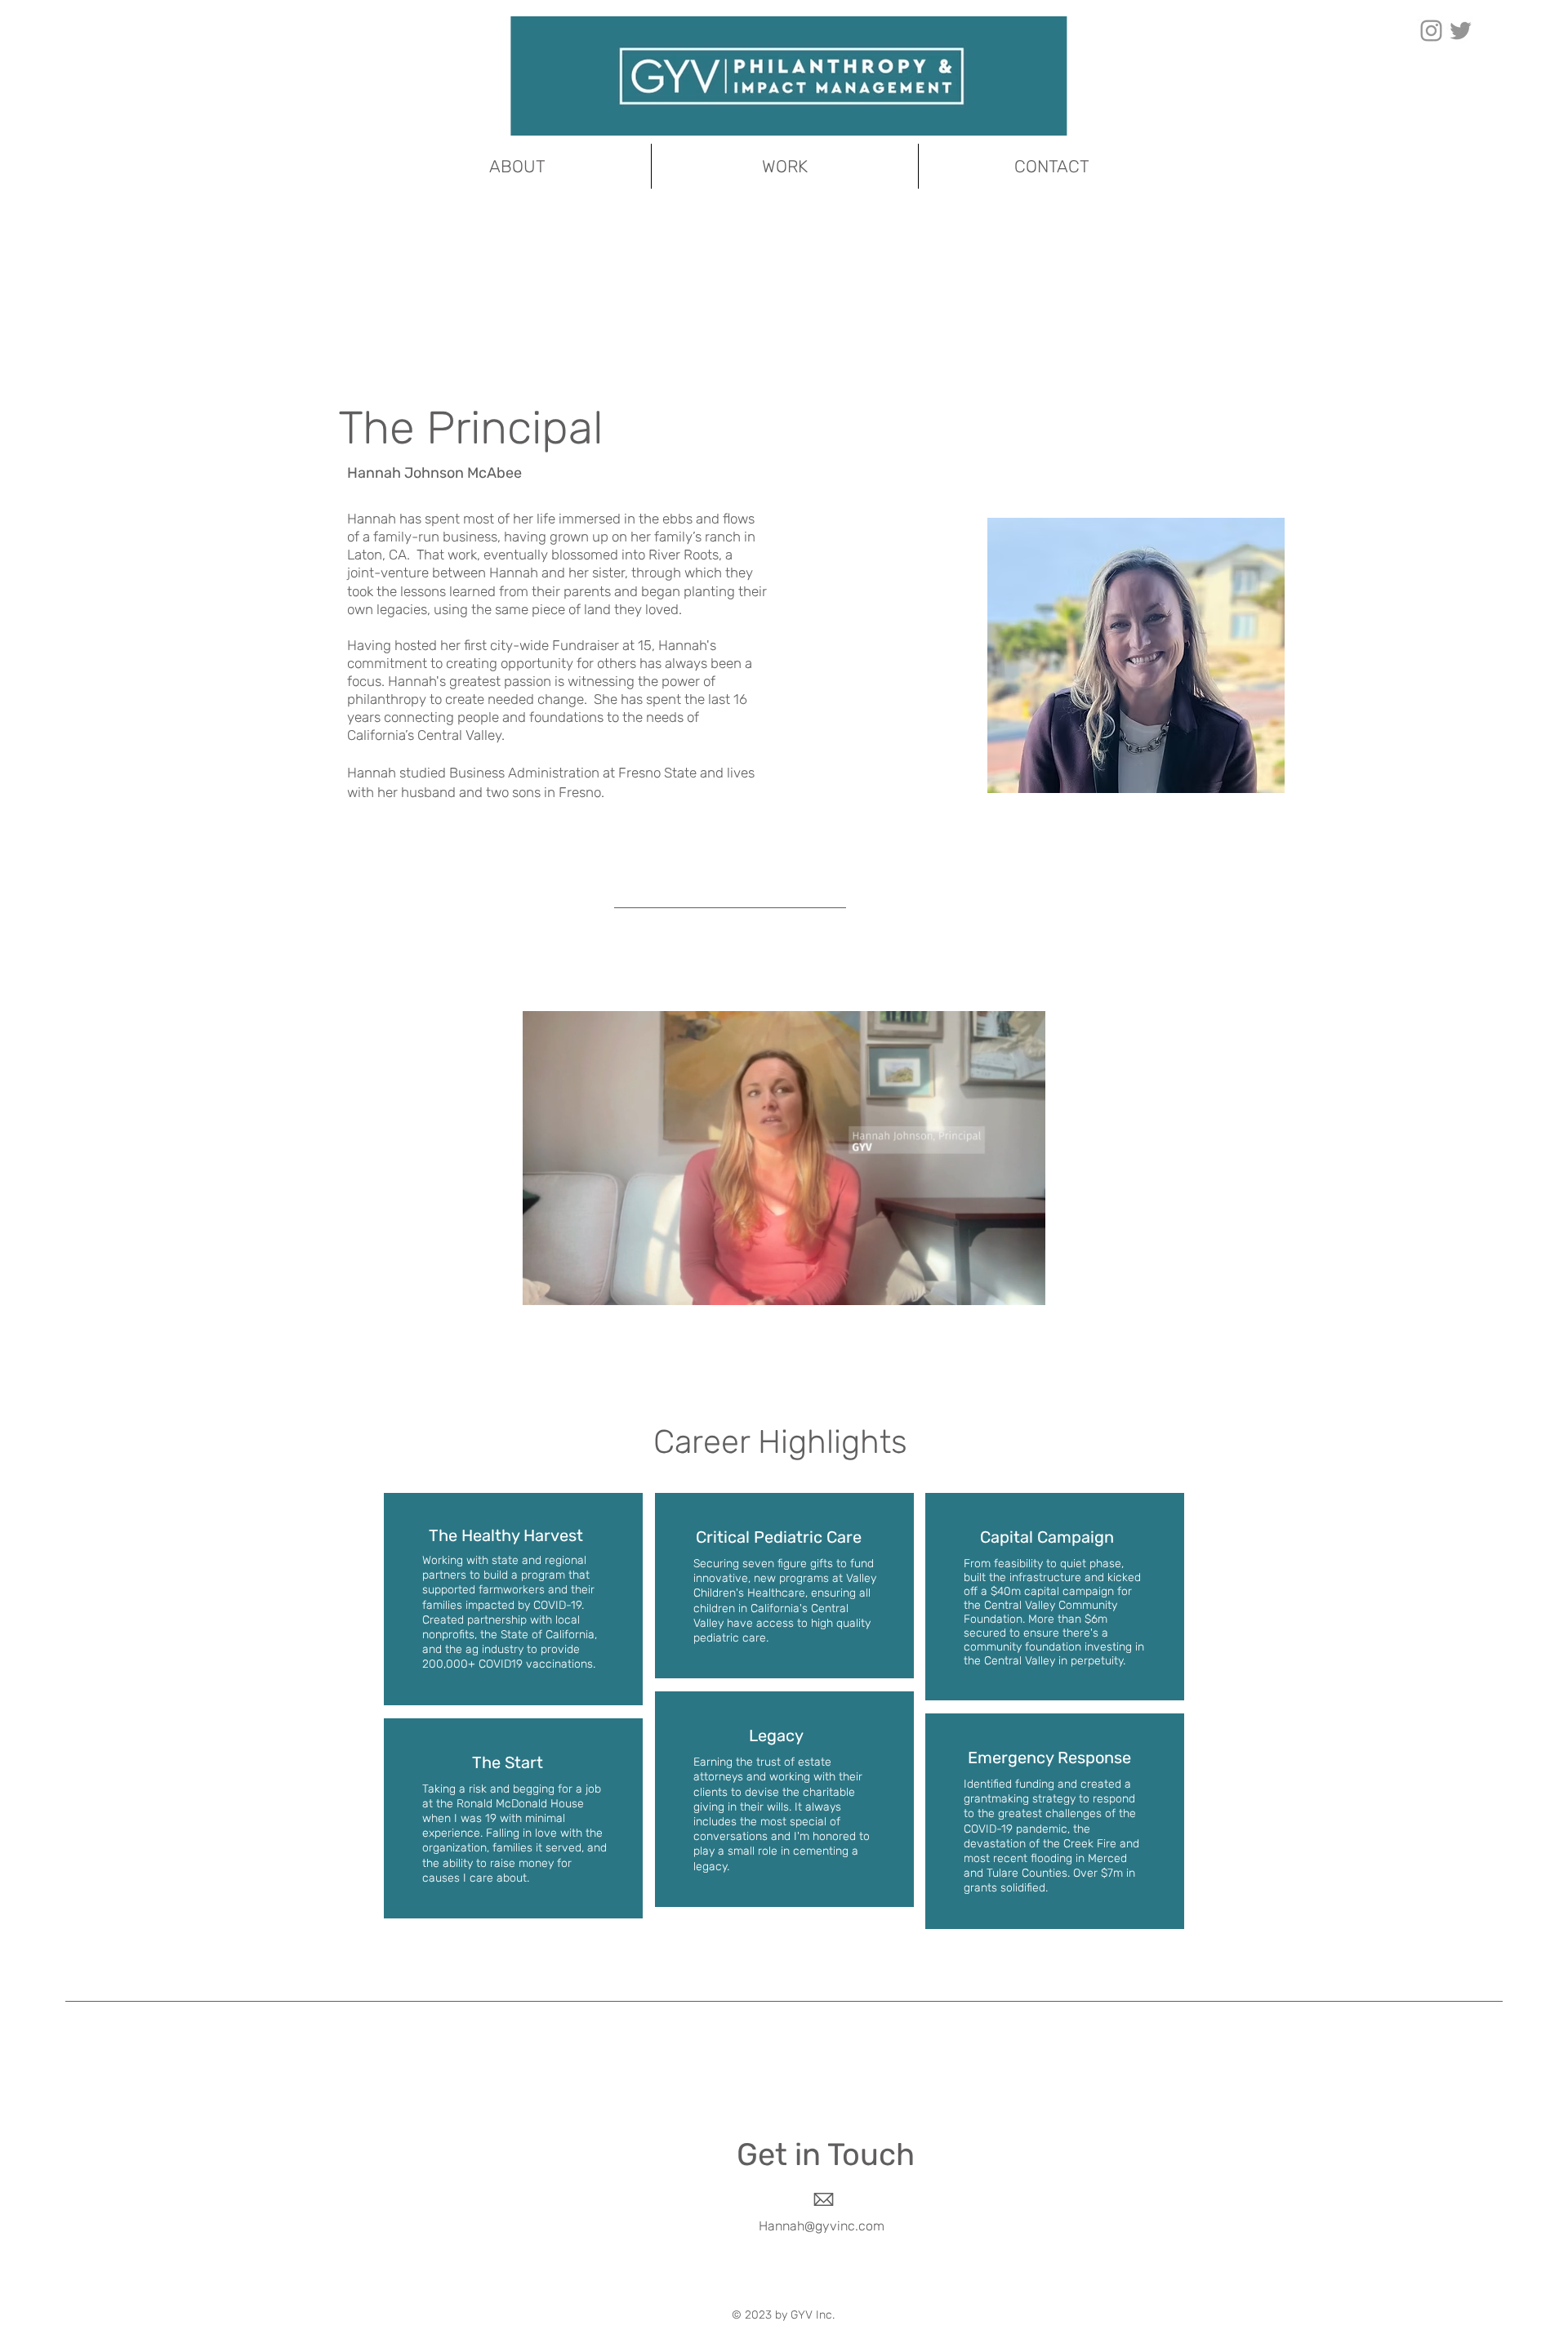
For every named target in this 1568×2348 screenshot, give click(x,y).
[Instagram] (1431, 31)
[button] (1025, 1287)
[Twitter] (1461, 31)
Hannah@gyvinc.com (822, 2226)
